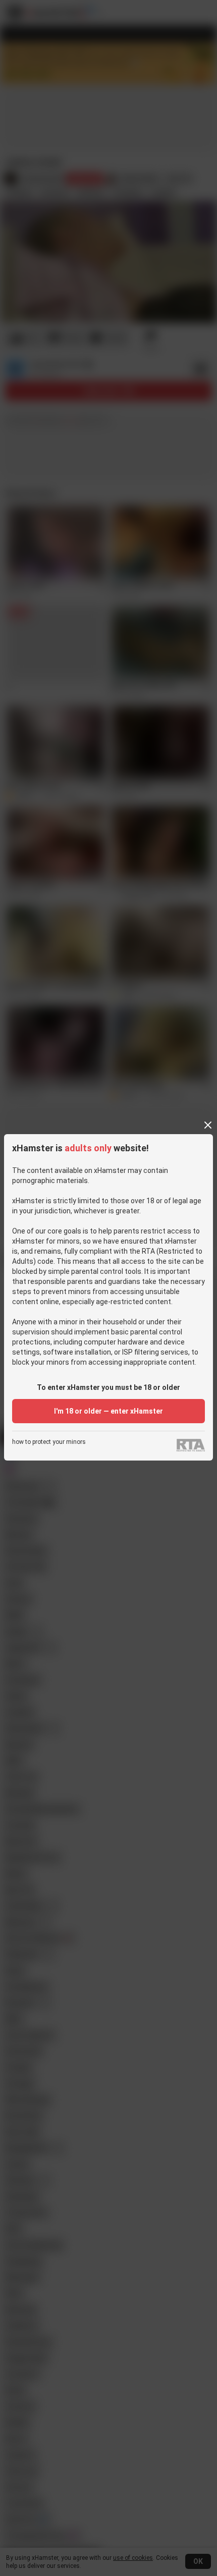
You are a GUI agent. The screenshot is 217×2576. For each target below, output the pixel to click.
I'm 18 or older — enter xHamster (108, 1411)
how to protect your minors (49, 1442)
